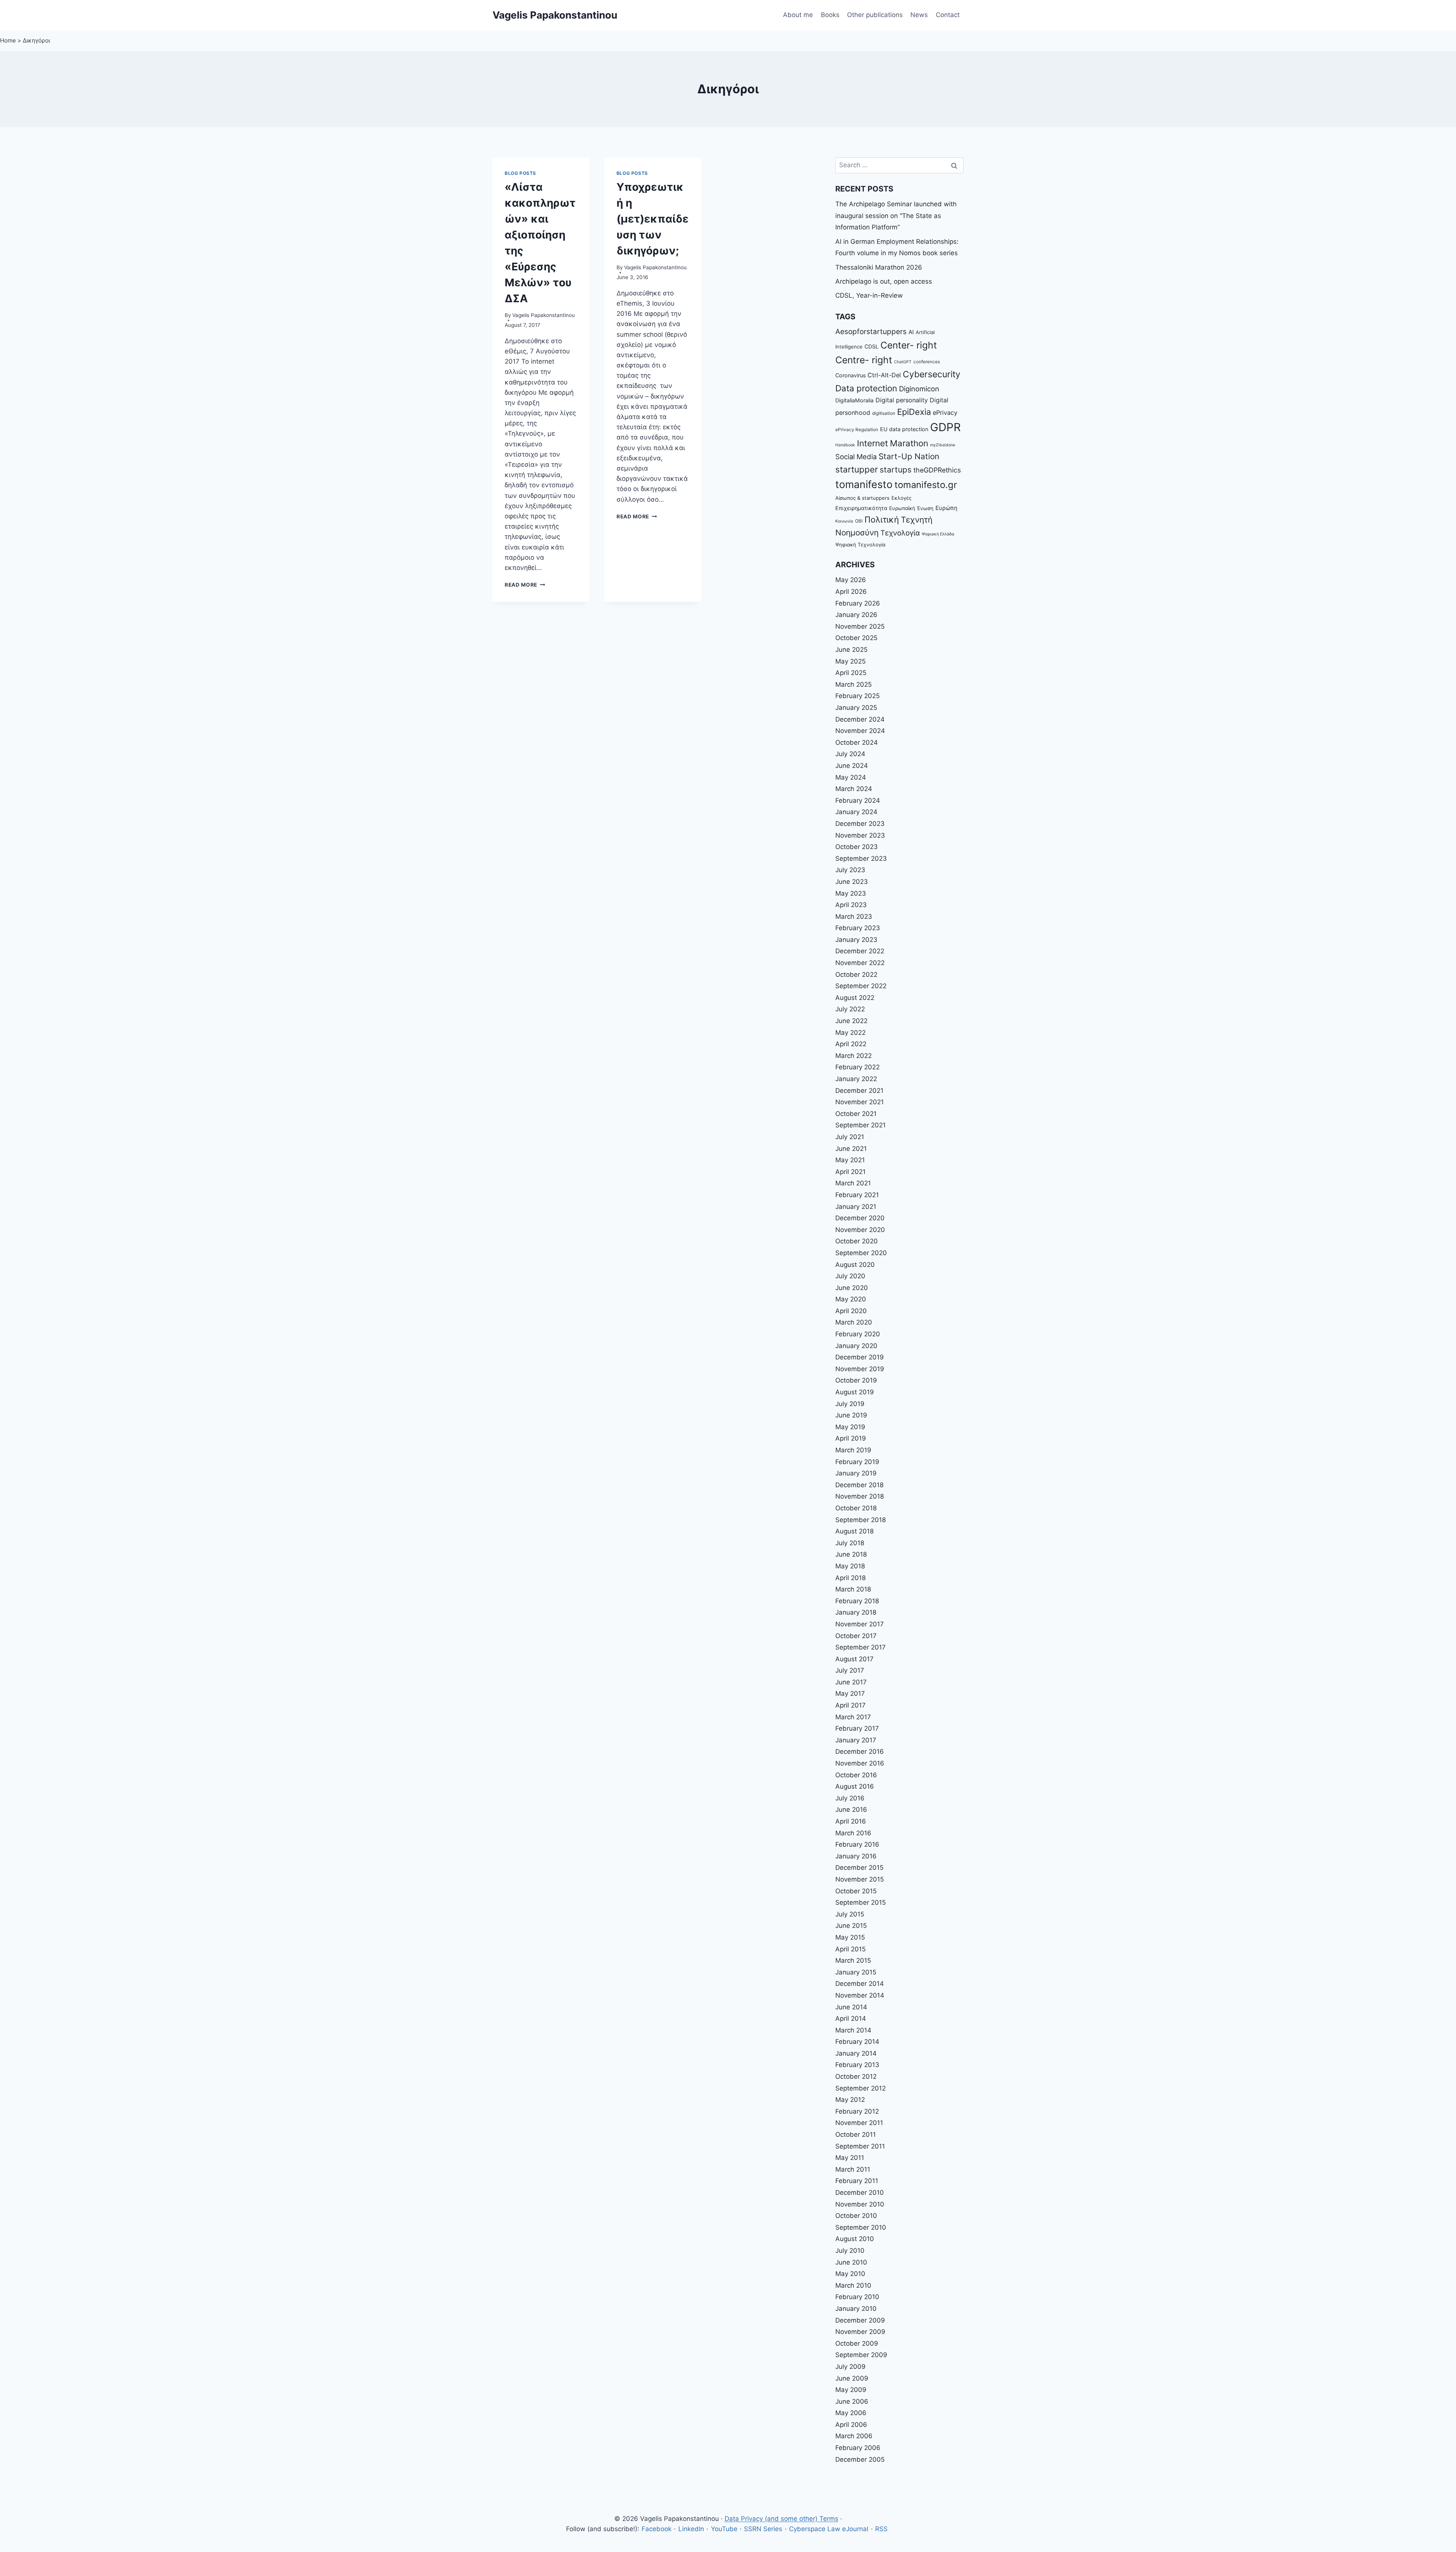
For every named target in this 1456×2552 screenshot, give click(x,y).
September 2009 (861, 2355)
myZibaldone (943, 445)
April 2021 (850, 1172)
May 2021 (850, 1160)
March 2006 (854, 2436)
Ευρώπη (946, 508)
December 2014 (860, 1984)
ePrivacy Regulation (857, 430)
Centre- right (864, 360)
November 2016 (860, 1763)
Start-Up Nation (909, 456)
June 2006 (852, 2401)
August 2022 (855, 998)
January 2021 (856, 1207)
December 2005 (860, 2459)
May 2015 (850, 1937)
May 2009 (851, 2390)
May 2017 (850, 1693)
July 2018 (850, 1543)
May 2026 (851, 580)
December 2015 (859, 1868)
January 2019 (856, 1473)
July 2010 (850, 2251)
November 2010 (860, 2204)
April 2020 (851, 1311)
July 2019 (850, 1404)
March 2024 (854, 789)
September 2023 (861, 859)
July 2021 (850, 1137)
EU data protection (904, 429)
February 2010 (857, 2297)
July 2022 (850, 1009)
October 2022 (856, 975)
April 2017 (850, 1705)
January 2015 (856, 1972)
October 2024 (857, 742)
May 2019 (850, 1427)
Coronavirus (850, 375)
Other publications (875, 15)
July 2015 (850, 1914)
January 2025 (856, 708)
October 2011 (856, 2135)
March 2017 (853, 1717)
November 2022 (860, 963)
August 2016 (855, 1786)
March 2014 (853, 2030)
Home (8, 40)
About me (798, 15)
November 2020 (860, 1230)
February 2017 (857, 1728)
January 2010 (856, 2309)
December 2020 (860, 1218)
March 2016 (853, 1833)
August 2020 (855, 1265)
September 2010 (861, 2227)
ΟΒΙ (859, 521)
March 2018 (853, 1589)
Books (830, 15)
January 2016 (856, 1856)
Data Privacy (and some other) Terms (781, 2519)
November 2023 (860, 835)
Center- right (909, 345)
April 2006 (851, 2425)
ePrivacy (945, 413)
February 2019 (857, 1462)
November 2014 (860, 1995)
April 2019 (851, 1438)
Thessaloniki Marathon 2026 (879, 267)
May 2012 (850, 2100)
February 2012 (857, 2111)
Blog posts (520, 173)
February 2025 (857, 696)
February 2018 (857, 1601)
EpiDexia (914, 412)
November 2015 (860, 1879)
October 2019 (856, 1380)
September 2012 (861, 2088)
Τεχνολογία (900, 533)
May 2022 (850, 1033)
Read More (525, 585)
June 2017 (851, 1682)
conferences (927, 362)
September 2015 (861, 1902)
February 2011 (857, 2181)
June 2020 (852, 1288)
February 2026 (858, 603)
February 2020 (858, 1334)
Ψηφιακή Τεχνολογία (860, 545)
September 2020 (861, 1253)
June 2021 (851, 1149)
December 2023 (860, 824)
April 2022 (851, 1044)
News (919, 15)
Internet (872, 443)
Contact (948, 15)
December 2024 (860, 719)
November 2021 (860, 1102)
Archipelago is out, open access (884, 281)
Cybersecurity (932, 374)
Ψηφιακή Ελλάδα (938, 534)
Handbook (845, 445)
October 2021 (856, 1114)
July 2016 (850, 1798)
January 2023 (856, 940)
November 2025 (860, 626)
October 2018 (856, 1508)
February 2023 (858, 928)
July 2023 (850, 870)
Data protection (866, 388)
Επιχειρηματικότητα (861, 508)
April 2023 (851, 905)
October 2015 (856, 1891)
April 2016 (851, 1821)
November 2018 (860, 1496)
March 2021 (853, 1183)
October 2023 (857, 847)
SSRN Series (763, 2529)
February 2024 (858, 800)
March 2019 (853, 1450)
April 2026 (851, 592)
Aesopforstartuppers (871, 332)
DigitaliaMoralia (854, 400)
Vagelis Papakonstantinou (544, 315)
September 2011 (860, 2146)
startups (896, 470)
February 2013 (857, 2065)
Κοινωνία (844, 521)
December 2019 (860, 1357)
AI (911, 332)
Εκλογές (901, 498)
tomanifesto (864, 484)
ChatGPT (903, 362)
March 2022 (854, 1056)
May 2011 (850, 2158)
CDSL (872, 346)
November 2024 (860, 731)
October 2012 (856, 2076)
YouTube (724, 2529)
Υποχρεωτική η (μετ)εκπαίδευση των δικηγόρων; (653, 219)
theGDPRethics (937, 470)
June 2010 (851, 2262)
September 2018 (861, 1520)
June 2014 (851, 2007)
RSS (881, 2529)
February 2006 (858, 2448)
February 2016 (857, 1844)
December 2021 (859, 1091)
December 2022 (860, 951)
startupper (857, 469)
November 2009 (860, 2332)
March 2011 (853, 2169)
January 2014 (856, 2053)
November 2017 (860, 1624)
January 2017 (856, 1740)
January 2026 (856, 615)
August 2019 (855, 1392)
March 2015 (853, 1960)
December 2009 (860, 2320)
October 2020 (857, 1241)
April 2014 (851, 2018)
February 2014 (857, 2042)
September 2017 (861, 1647)
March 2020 (854, 1322)
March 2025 (854, 684)
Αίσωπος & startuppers (862, 498)
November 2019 (860, 1369)
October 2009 (857, 2343)
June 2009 (852, 2378)
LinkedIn (691, 2529)
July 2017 (850, 1670)
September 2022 (861, 986)
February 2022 (857, 1067)
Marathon (909, 443)
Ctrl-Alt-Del (884, 375)
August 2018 (854, 1531)
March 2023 (854, 917)
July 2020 (850, 1276)
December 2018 (859, 1485)
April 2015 (850, 1949)
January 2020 (856, 1346)
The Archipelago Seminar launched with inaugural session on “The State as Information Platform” (896, 216)
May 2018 (850, 1566)
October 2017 (856, 1636)
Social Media (856, 457)
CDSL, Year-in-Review (869, 295)
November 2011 (859, 2123)
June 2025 (851, 650)
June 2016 (851, 1810)
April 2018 (850, 1578)
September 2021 (861, 1125)
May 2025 (850, 661)
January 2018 (856, 1612)
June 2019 (851, 1415)
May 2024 (851, 777)
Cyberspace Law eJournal (829, 2529)
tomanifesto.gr (926, 485)
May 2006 (851, 2413)
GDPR (945, 427)
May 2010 (850, 2274)
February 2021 (857, 1195)
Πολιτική (882, 520)
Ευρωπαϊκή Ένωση (911, 508)
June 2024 (852, 766)
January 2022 (856, 1079)
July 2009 (850, 2367)
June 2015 (851, 1926)
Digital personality (902, 400)
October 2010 (856, 2216)
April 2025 (851, 673)
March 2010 (853, 2285)
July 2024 (850, 754)
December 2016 (860, 1752)
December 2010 (860, 2193)
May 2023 (851, 893)
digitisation (884, 413)
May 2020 (851, 1299)
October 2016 (856, 1775)
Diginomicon (919, 389)
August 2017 (854, 1659)
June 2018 (851, 1554)
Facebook (657, 2529)
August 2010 (855, 2239)
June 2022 (851, 1021)
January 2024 (856, 812)
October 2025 (856, 638)
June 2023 (852, 882)
